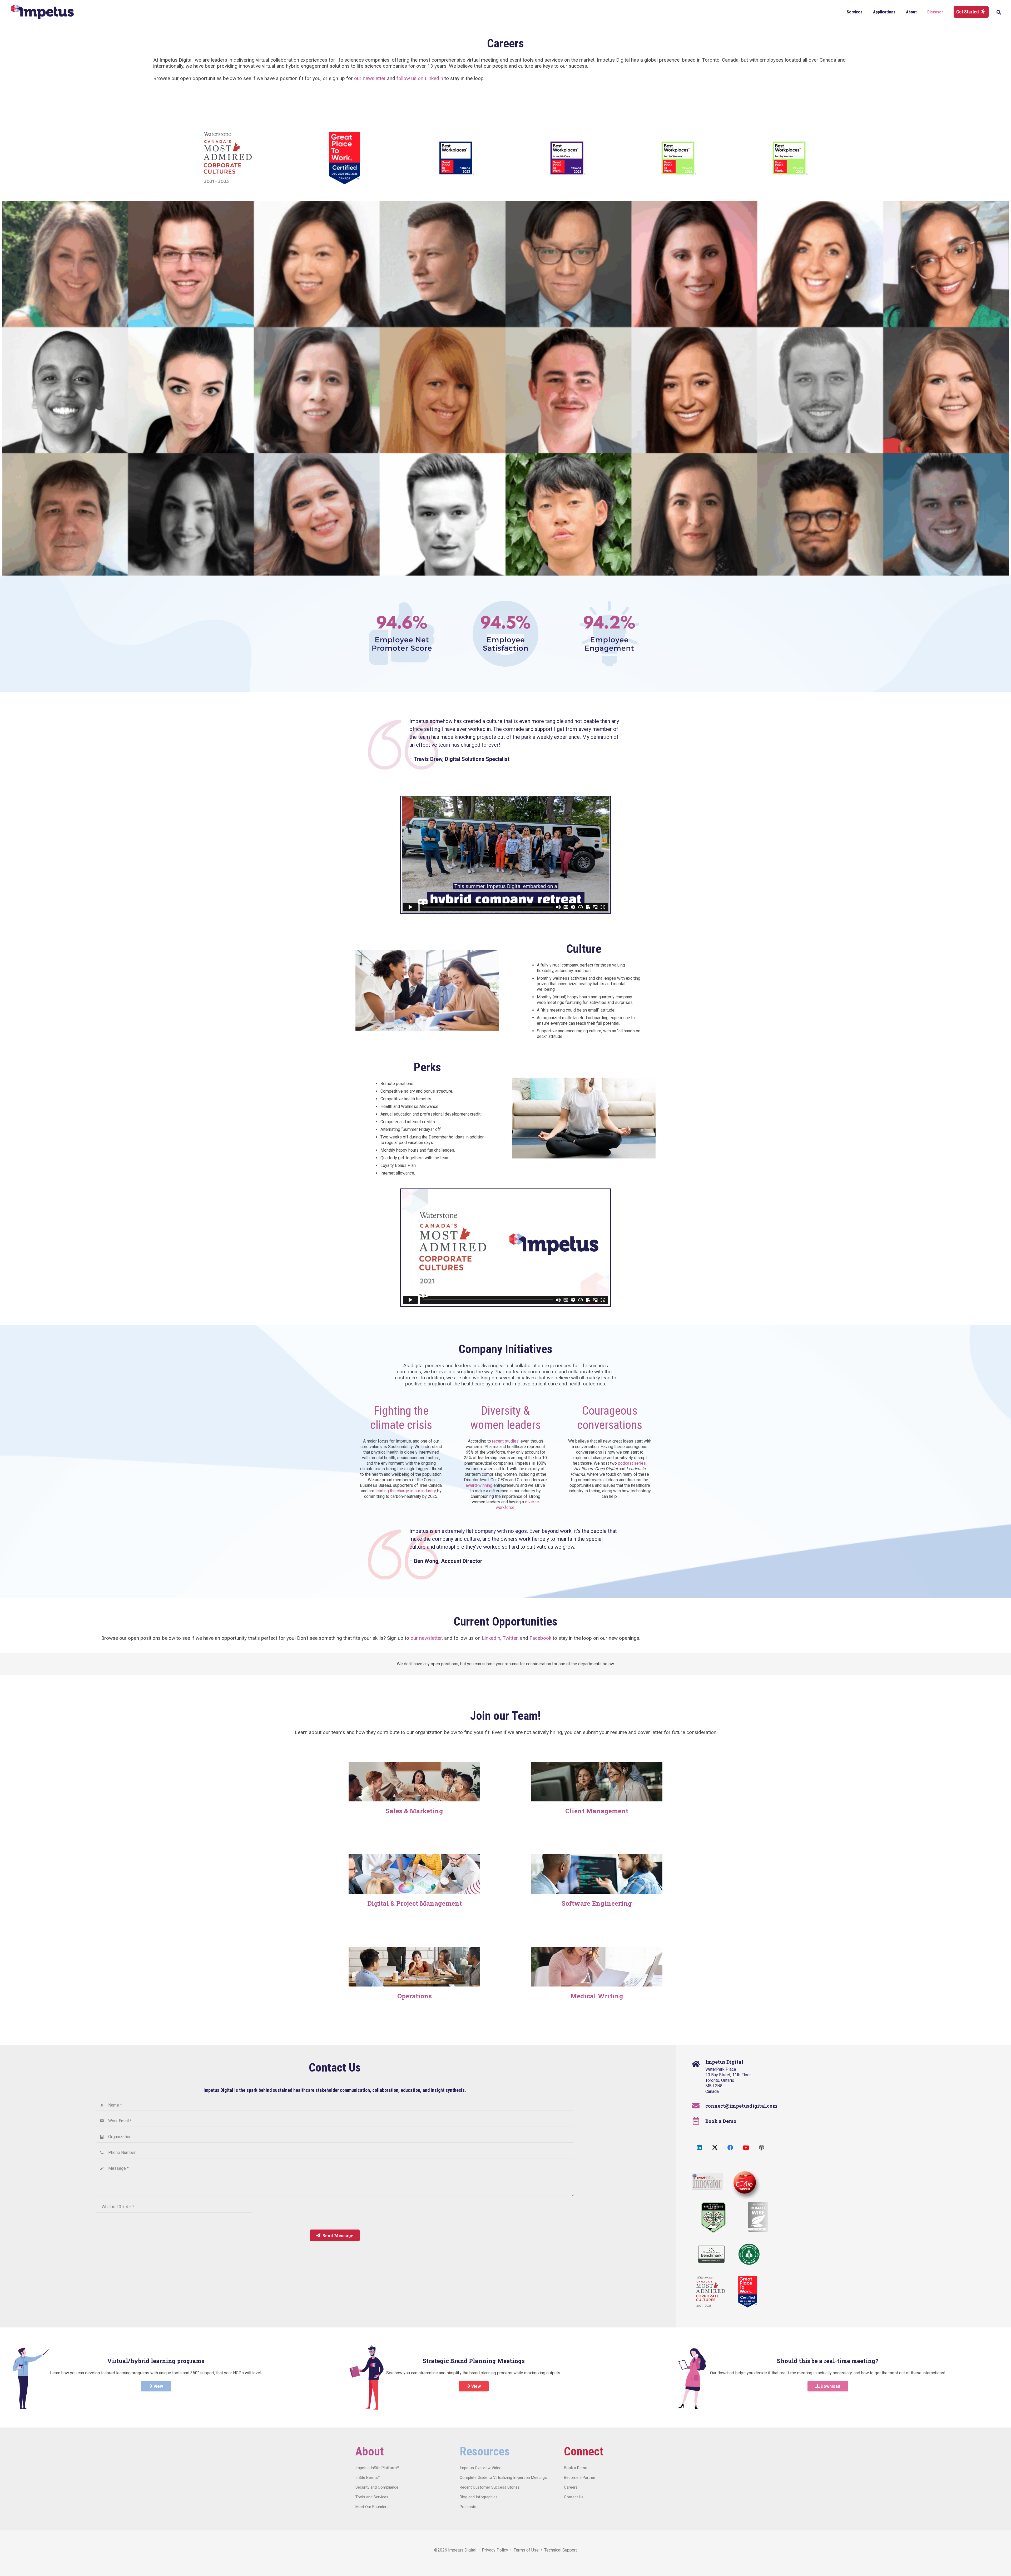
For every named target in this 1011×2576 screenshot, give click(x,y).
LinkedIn (491, 1638)
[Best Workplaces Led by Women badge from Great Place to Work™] (678, 158)
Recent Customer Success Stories (490, 2487)
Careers (571, 2487)
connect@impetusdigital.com (741, 2106)
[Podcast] (762, 2148)
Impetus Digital (462, 2550)
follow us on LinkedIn (420, 78)
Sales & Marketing (414, 1811)
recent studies (505, 1441)
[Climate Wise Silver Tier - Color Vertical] (758, 2217)
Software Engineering (597, 1903)
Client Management (597, 1811)
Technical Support (561, 2550)
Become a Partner (580, 2478)
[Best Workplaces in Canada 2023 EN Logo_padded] (456, 158)
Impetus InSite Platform (377, 2468)
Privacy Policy (495, 2550)
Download (830, 2386)
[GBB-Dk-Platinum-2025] (711, 2254)
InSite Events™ (368, 2478)
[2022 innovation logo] (707, 2181)
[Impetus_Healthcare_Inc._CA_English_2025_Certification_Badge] (345, 158)
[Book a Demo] (699, 2121)
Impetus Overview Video (481, 2468)
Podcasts (468, 2507)
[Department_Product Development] (597, 1874)
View (158, 2386)
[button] (866, 12)
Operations (415, 1996)
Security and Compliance (377, 2487)
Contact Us (574, 2497)
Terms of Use (526, 2550)
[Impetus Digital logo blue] (42, 12)
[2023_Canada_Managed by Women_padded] (567, 158)
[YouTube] (746, 2148)
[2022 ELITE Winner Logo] (744, 2183)
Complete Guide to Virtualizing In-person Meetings (503, 2478)
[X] (715, 2148)
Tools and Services (372, 2497)
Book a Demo (721, 2121)
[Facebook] (730, 2148)
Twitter (510, 1638)
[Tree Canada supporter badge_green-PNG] (749, 2254)
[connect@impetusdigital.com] (699, 2106)
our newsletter (370, 78)
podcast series (632, 1463)
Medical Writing (597, 1996)
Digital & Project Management (415, 1903)
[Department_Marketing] (414, 1874)
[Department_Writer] (597, 1967)
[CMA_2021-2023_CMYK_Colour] (228, 158)
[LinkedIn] (699, 2148)
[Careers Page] (414, 1782)
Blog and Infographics (479, 2497)
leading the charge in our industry (406, 1491)
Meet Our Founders (372, 2507)
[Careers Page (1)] (597, 1782)
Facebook (540, 1638)
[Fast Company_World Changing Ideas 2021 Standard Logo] (713, 2217)
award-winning (479, 1485)
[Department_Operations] (414, 1967)
